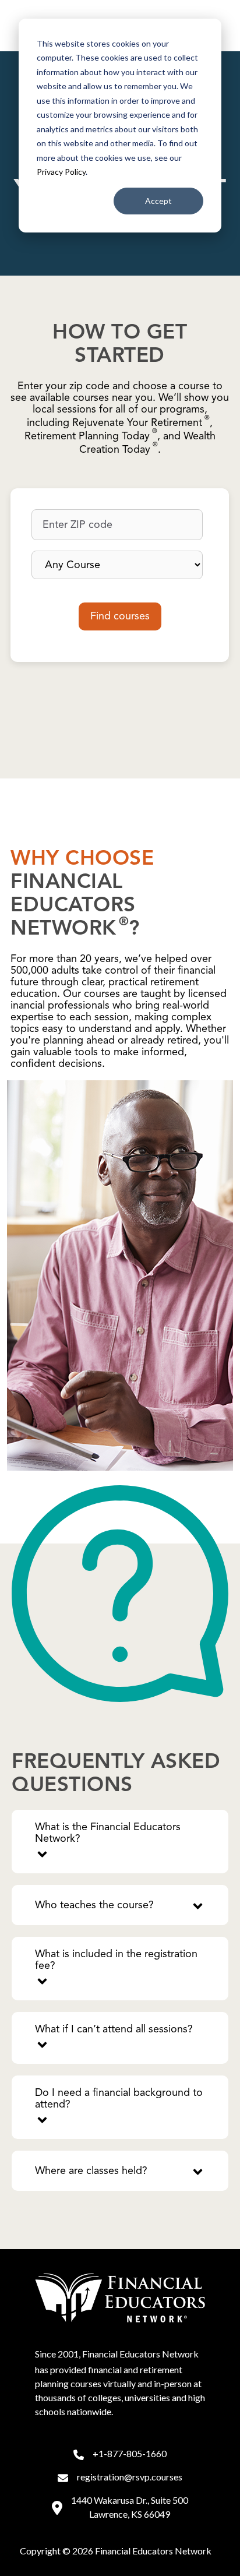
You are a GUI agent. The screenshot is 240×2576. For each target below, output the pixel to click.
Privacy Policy (61, 172)
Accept (158, 201)
